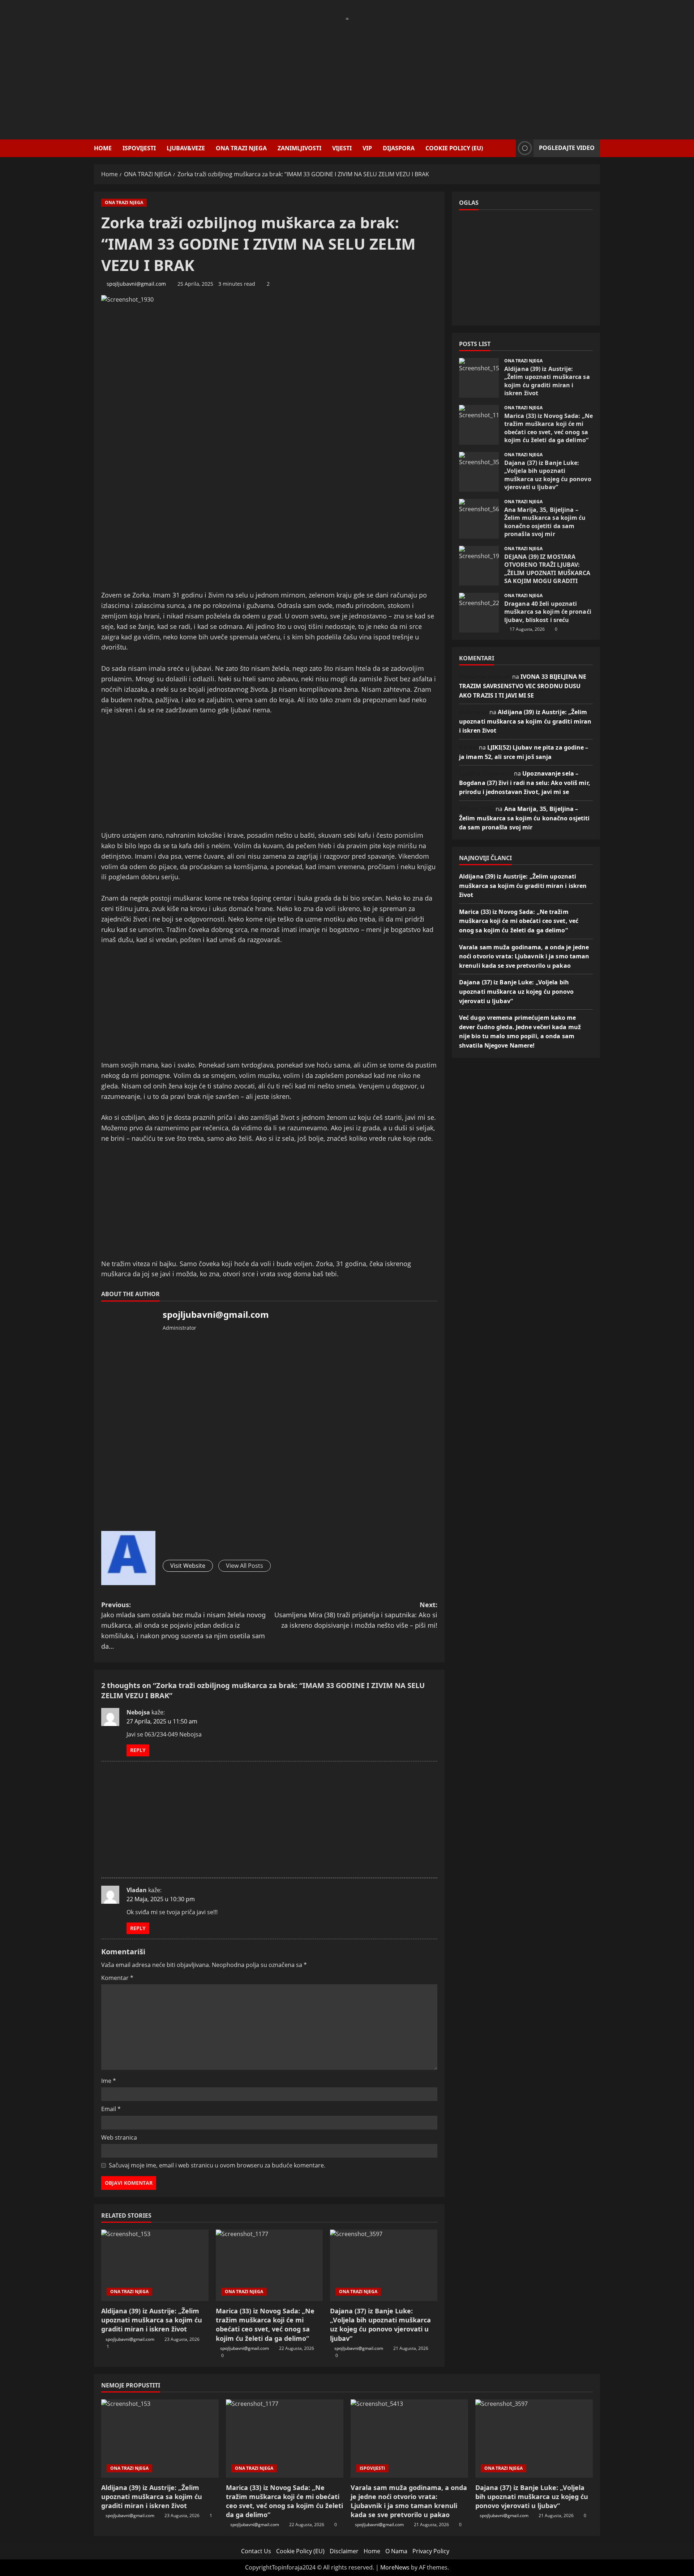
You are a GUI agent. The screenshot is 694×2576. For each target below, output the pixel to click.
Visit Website (188, 1566)
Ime (109, 2081)
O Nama (396, 2551)
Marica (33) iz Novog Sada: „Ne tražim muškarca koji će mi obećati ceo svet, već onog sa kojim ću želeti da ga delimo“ (265, 2325)
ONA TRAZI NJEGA (241, 148)
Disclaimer (344, 2551)
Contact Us (256, 2551)
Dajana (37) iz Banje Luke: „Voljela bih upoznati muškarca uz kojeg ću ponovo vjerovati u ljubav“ (380, 2325)
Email (111, 2109)
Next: (356, 1615)
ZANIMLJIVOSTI (299, 148)
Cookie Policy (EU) (454, 148)
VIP (367, 148)
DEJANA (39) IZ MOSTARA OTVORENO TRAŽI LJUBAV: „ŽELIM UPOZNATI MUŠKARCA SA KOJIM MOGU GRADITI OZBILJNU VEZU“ (479, 566)
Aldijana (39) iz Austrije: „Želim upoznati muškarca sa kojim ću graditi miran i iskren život (152, 2320)
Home (103, 148)
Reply (138, 1750)
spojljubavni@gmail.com (136, 284)
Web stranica (119, 2137)
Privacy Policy (431, 2551)
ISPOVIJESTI (139, 148)
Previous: (183, 1625)
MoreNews (395, 2567)
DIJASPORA (399, 148)
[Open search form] (508, 148)
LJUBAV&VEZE (186, 148)
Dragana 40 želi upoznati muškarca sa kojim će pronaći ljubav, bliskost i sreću (479, 613)
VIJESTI (342, 148)
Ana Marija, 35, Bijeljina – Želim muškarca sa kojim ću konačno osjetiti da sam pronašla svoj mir (479, 519)
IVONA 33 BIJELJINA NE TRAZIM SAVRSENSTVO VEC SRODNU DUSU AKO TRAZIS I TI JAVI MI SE (523, 686)
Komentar (117, 1978)
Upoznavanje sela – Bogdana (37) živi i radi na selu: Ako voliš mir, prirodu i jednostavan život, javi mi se (525, 783)
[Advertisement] (347, 74)
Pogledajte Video (567, 148)
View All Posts (245, 1566)
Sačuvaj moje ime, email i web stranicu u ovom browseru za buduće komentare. (217, 2165)
